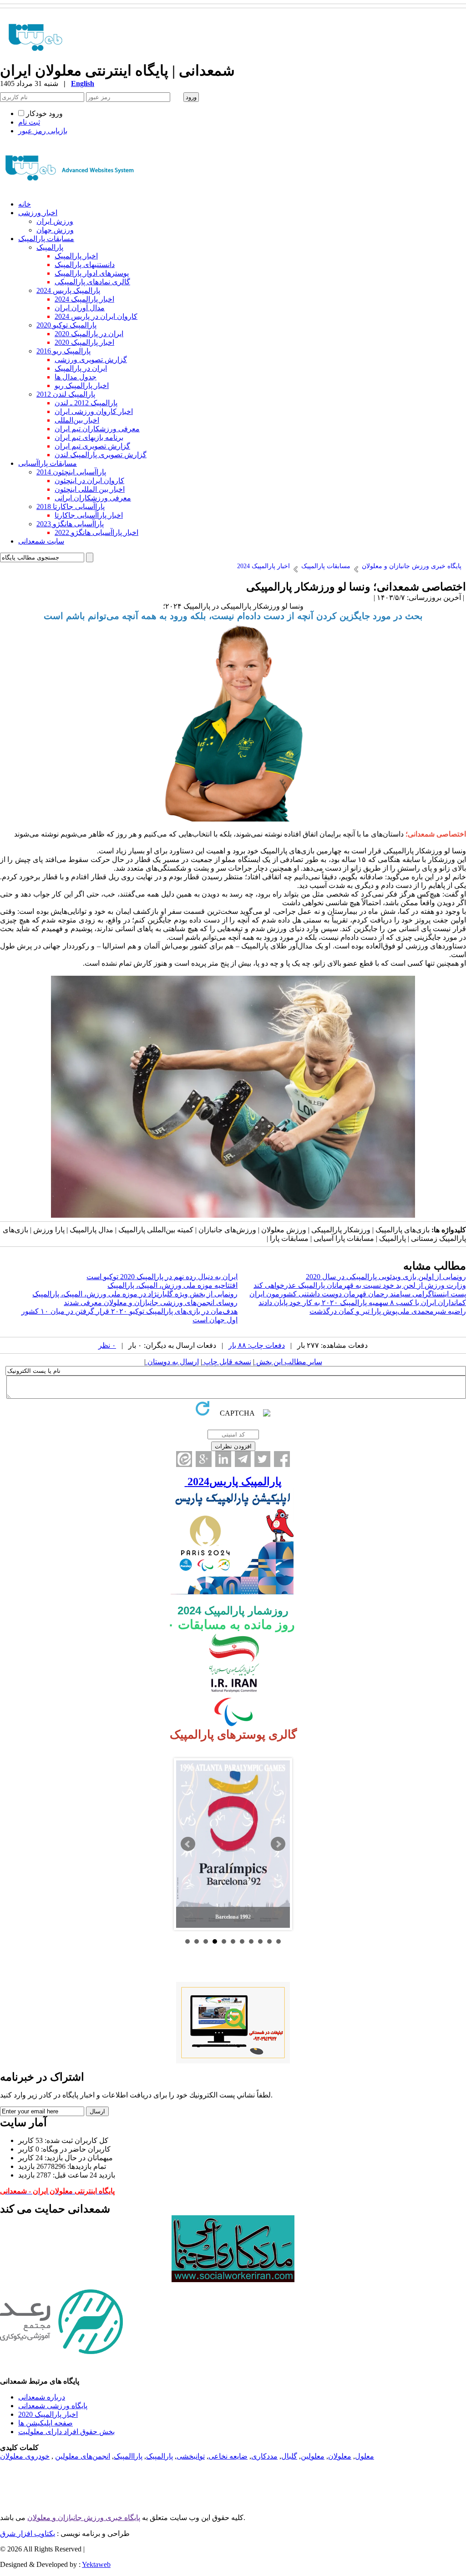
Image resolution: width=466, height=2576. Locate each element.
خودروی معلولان (25, 2456)
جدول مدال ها (76, 377)
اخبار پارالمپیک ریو (82, 386)
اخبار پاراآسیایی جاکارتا (89, 515)
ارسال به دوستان (172, 1362)
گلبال (289, 2456)
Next (278, 1844)
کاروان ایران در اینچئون (89, 481)
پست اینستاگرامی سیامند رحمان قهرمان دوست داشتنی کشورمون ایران (358, 1294)
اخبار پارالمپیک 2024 (84, 299)
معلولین (313, 2456)
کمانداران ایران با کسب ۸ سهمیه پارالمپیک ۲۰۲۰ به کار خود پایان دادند (362, 1303)
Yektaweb (96, 2564)
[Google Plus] (204, 1459)
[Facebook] (282, 1459)
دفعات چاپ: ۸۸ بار (257, 1345)
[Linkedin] (223, 1459)
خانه (25, 204)
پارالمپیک (50, 247)
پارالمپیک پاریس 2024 (68, 290)
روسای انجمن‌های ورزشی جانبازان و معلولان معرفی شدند (151, 1303)
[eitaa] (184, 1459)
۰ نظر (107, 1345)
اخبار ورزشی (38, 213)
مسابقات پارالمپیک (46, 239)
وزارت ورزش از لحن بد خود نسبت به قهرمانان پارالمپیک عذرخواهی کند (360, 1285)
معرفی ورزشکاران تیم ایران (97, 429)
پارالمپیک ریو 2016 (63, 351)
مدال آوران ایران (80, 308)
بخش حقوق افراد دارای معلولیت (66, 2432)
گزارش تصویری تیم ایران (92, 446)
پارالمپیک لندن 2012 (66, 394)
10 (269, 1941)
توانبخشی (191, 2456)
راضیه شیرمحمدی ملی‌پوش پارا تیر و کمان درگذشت (388, 1311)
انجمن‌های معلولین (83, 2456)
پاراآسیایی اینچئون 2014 (71, 472)
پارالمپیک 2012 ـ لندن (86, 403)
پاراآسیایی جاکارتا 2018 (71, 507)
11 (279, 1941)
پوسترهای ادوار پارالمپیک (92, 273)
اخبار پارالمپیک (76, 256)
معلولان (340, 2456)
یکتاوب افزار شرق (28, 2533)
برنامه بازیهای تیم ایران (89, 437)
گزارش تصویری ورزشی (91, 360)
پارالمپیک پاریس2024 (233, 1482)
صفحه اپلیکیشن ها (46, 2423)
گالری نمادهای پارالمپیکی (92, 282)
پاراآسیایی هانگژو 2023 (70, 524)
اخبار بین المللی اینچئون (90, 489)
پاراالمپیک (128, 2456)
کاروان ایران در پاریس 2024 (96, 316)
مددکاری (264, 2456)
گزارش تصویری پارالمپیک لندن (101, 455)
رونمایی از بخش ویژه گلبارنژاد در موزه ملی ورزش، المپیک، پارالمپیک (135, 1294)
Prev (188, 1844)
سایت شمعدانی (41, 541)
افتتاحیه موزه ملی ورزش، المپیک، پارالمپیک (172, 1285)
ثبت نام (29, 122)
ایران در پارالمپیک (81, 368)
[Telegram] (243, 1459)
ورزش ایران (55, 221)
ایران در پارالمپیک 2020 (89, 334)
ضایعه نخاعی (228, 2456)
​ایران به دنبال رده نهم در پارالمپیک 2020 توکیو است (162, 1277)
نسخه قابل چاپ (227, 1362)
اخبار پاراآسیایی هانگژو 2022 (96, 532)
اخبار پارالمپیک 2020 (84, 342)
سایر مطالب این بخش (288, 1362)
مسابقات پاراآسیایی (48, 463)
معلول (365, 2456)
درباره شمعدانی (42, 2397)
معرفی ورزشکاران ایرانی (93, 498)
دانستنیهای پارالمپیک (85, 265)
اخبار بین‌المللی (77, 420)
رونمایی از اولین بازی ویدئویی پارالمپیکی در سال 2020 (386, 1277)
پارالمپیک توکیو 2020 (66, 325)
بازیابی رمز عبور (43, 131)
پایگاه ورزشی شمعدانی (53, 2406)
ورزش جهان (55, 230)
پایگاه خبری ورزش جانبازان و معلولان (84, 2518)
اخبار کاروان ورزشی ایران (94, 411)
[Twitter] (262, 1459)
